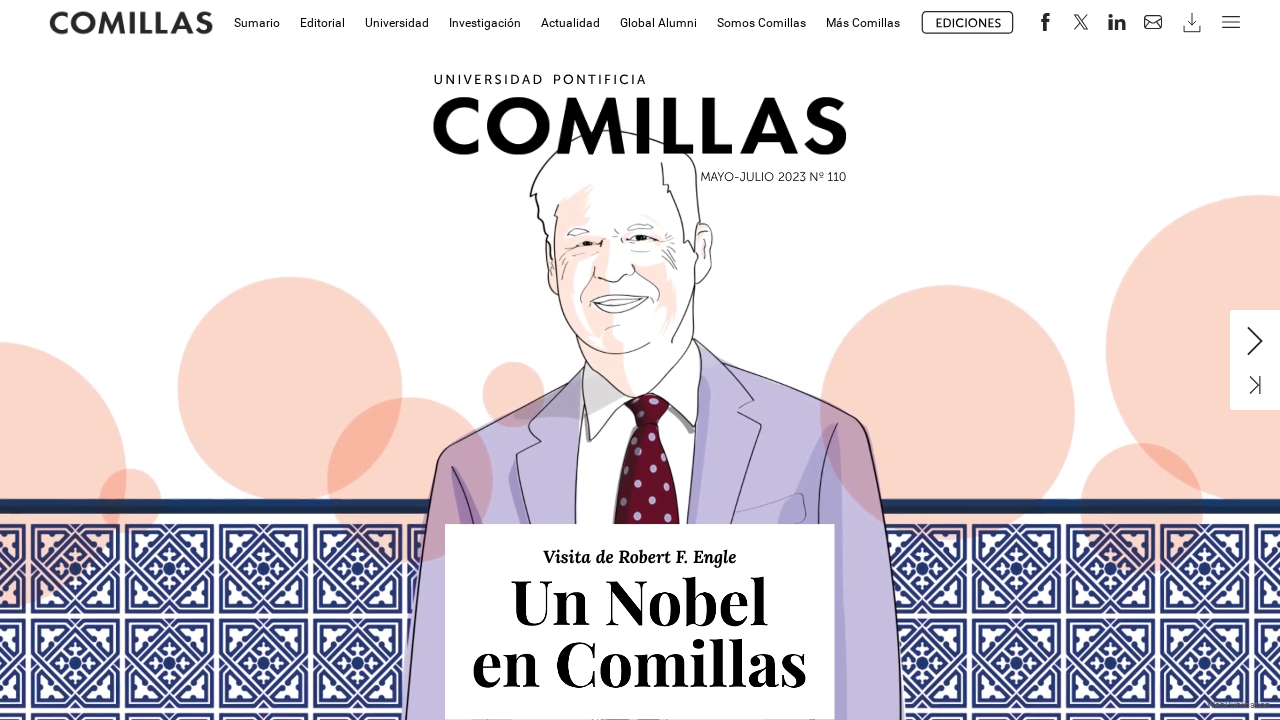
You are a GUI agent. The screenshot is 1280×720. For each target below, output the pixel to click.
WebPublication (1238, 705)
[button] (968, 22)
